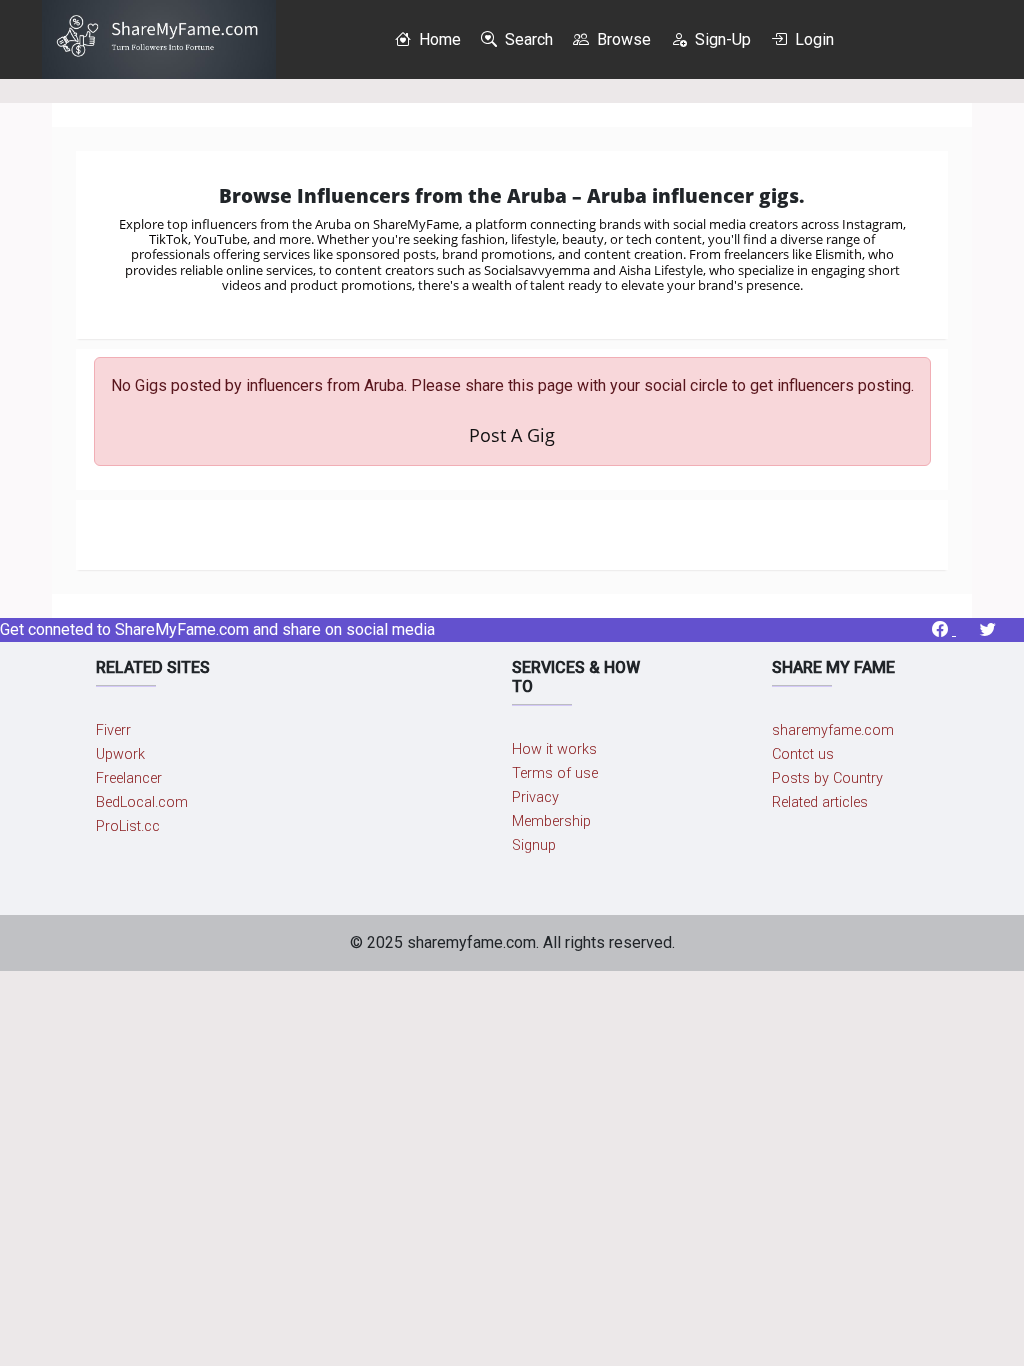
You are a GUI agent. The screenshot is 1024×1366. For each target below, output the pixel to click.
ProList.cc (128, 826)
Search (527, 39)
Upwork (120, 754)
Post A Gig (512, 435)
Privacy (535, 797)
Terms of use (555, 773)
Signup (534, 845)
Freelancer (129, 778)
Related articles (820, 802)
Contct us (803, 754)
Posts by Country (827, 778)
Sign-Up (721, 39)
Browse (622, 39)
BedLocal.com (142, 802)
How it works (554, 749)
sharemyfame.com (833, 730)
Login (812, 39)
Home (438, 39)
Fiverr (113, 730)
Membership (551, 821)
